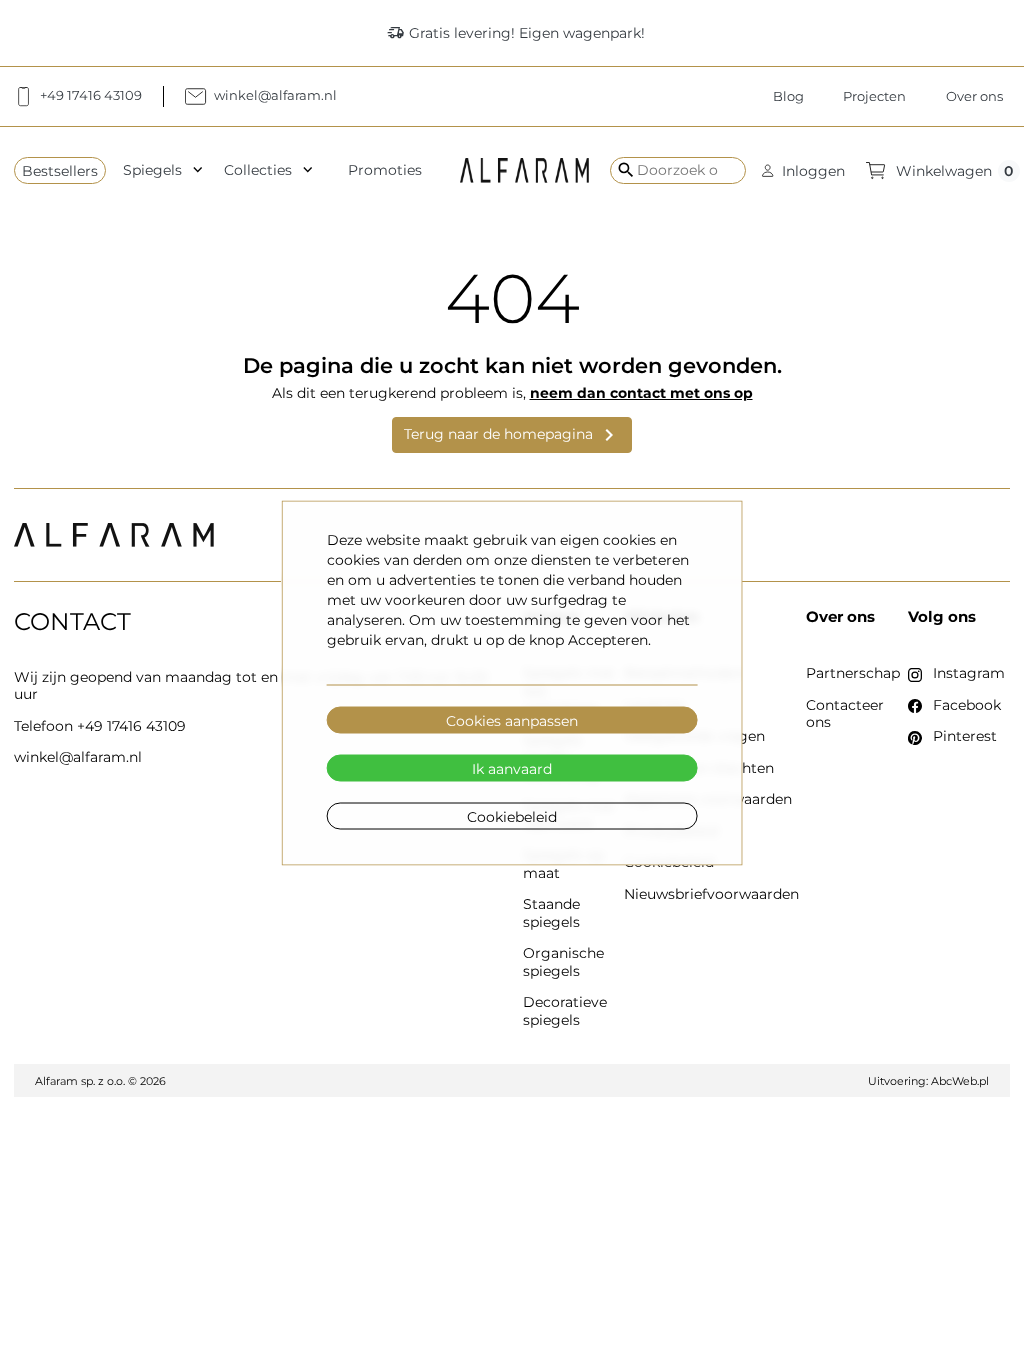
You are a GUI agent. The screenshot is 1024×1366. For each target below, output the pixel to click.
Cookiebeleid (512, 816)
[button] (803, 170)
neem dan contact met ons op (641, 393)
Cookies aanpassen (512, 720)
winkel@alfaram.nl (78, 757)
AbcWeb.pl (960, 1081)
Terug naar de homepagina (512, 435)
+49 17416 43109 (131, 726)
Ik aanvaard (512, 768)
